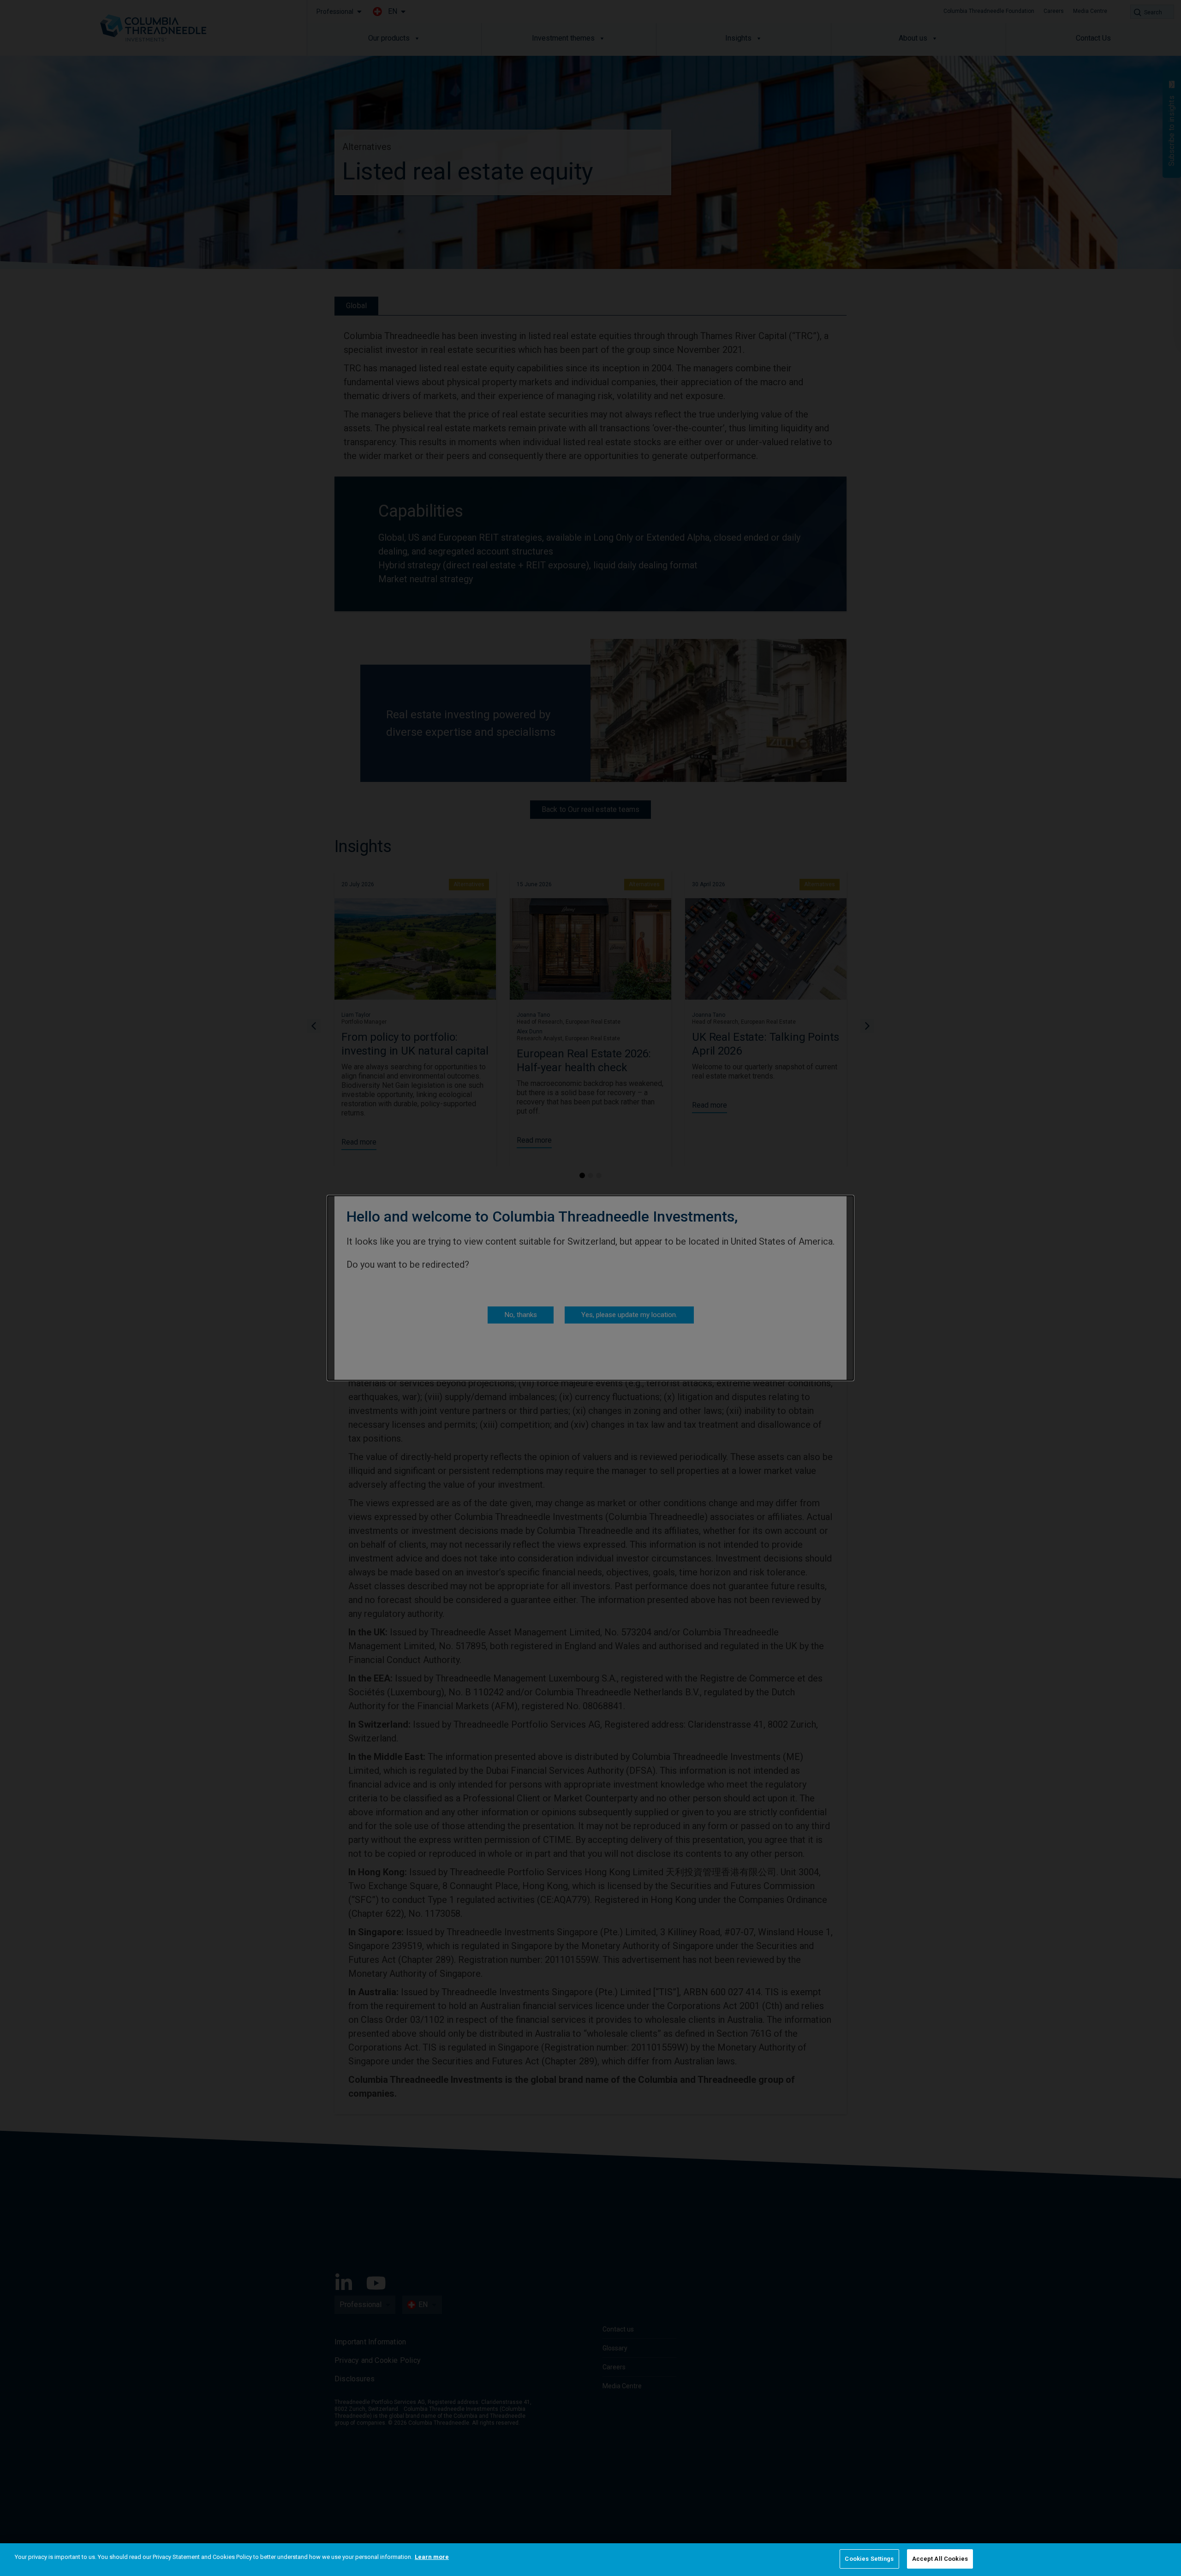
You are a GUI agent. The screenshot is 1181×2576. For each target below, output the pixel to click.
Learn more (432, 2557)
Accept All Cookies (940, 2559)
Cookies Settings (869, 2559)
